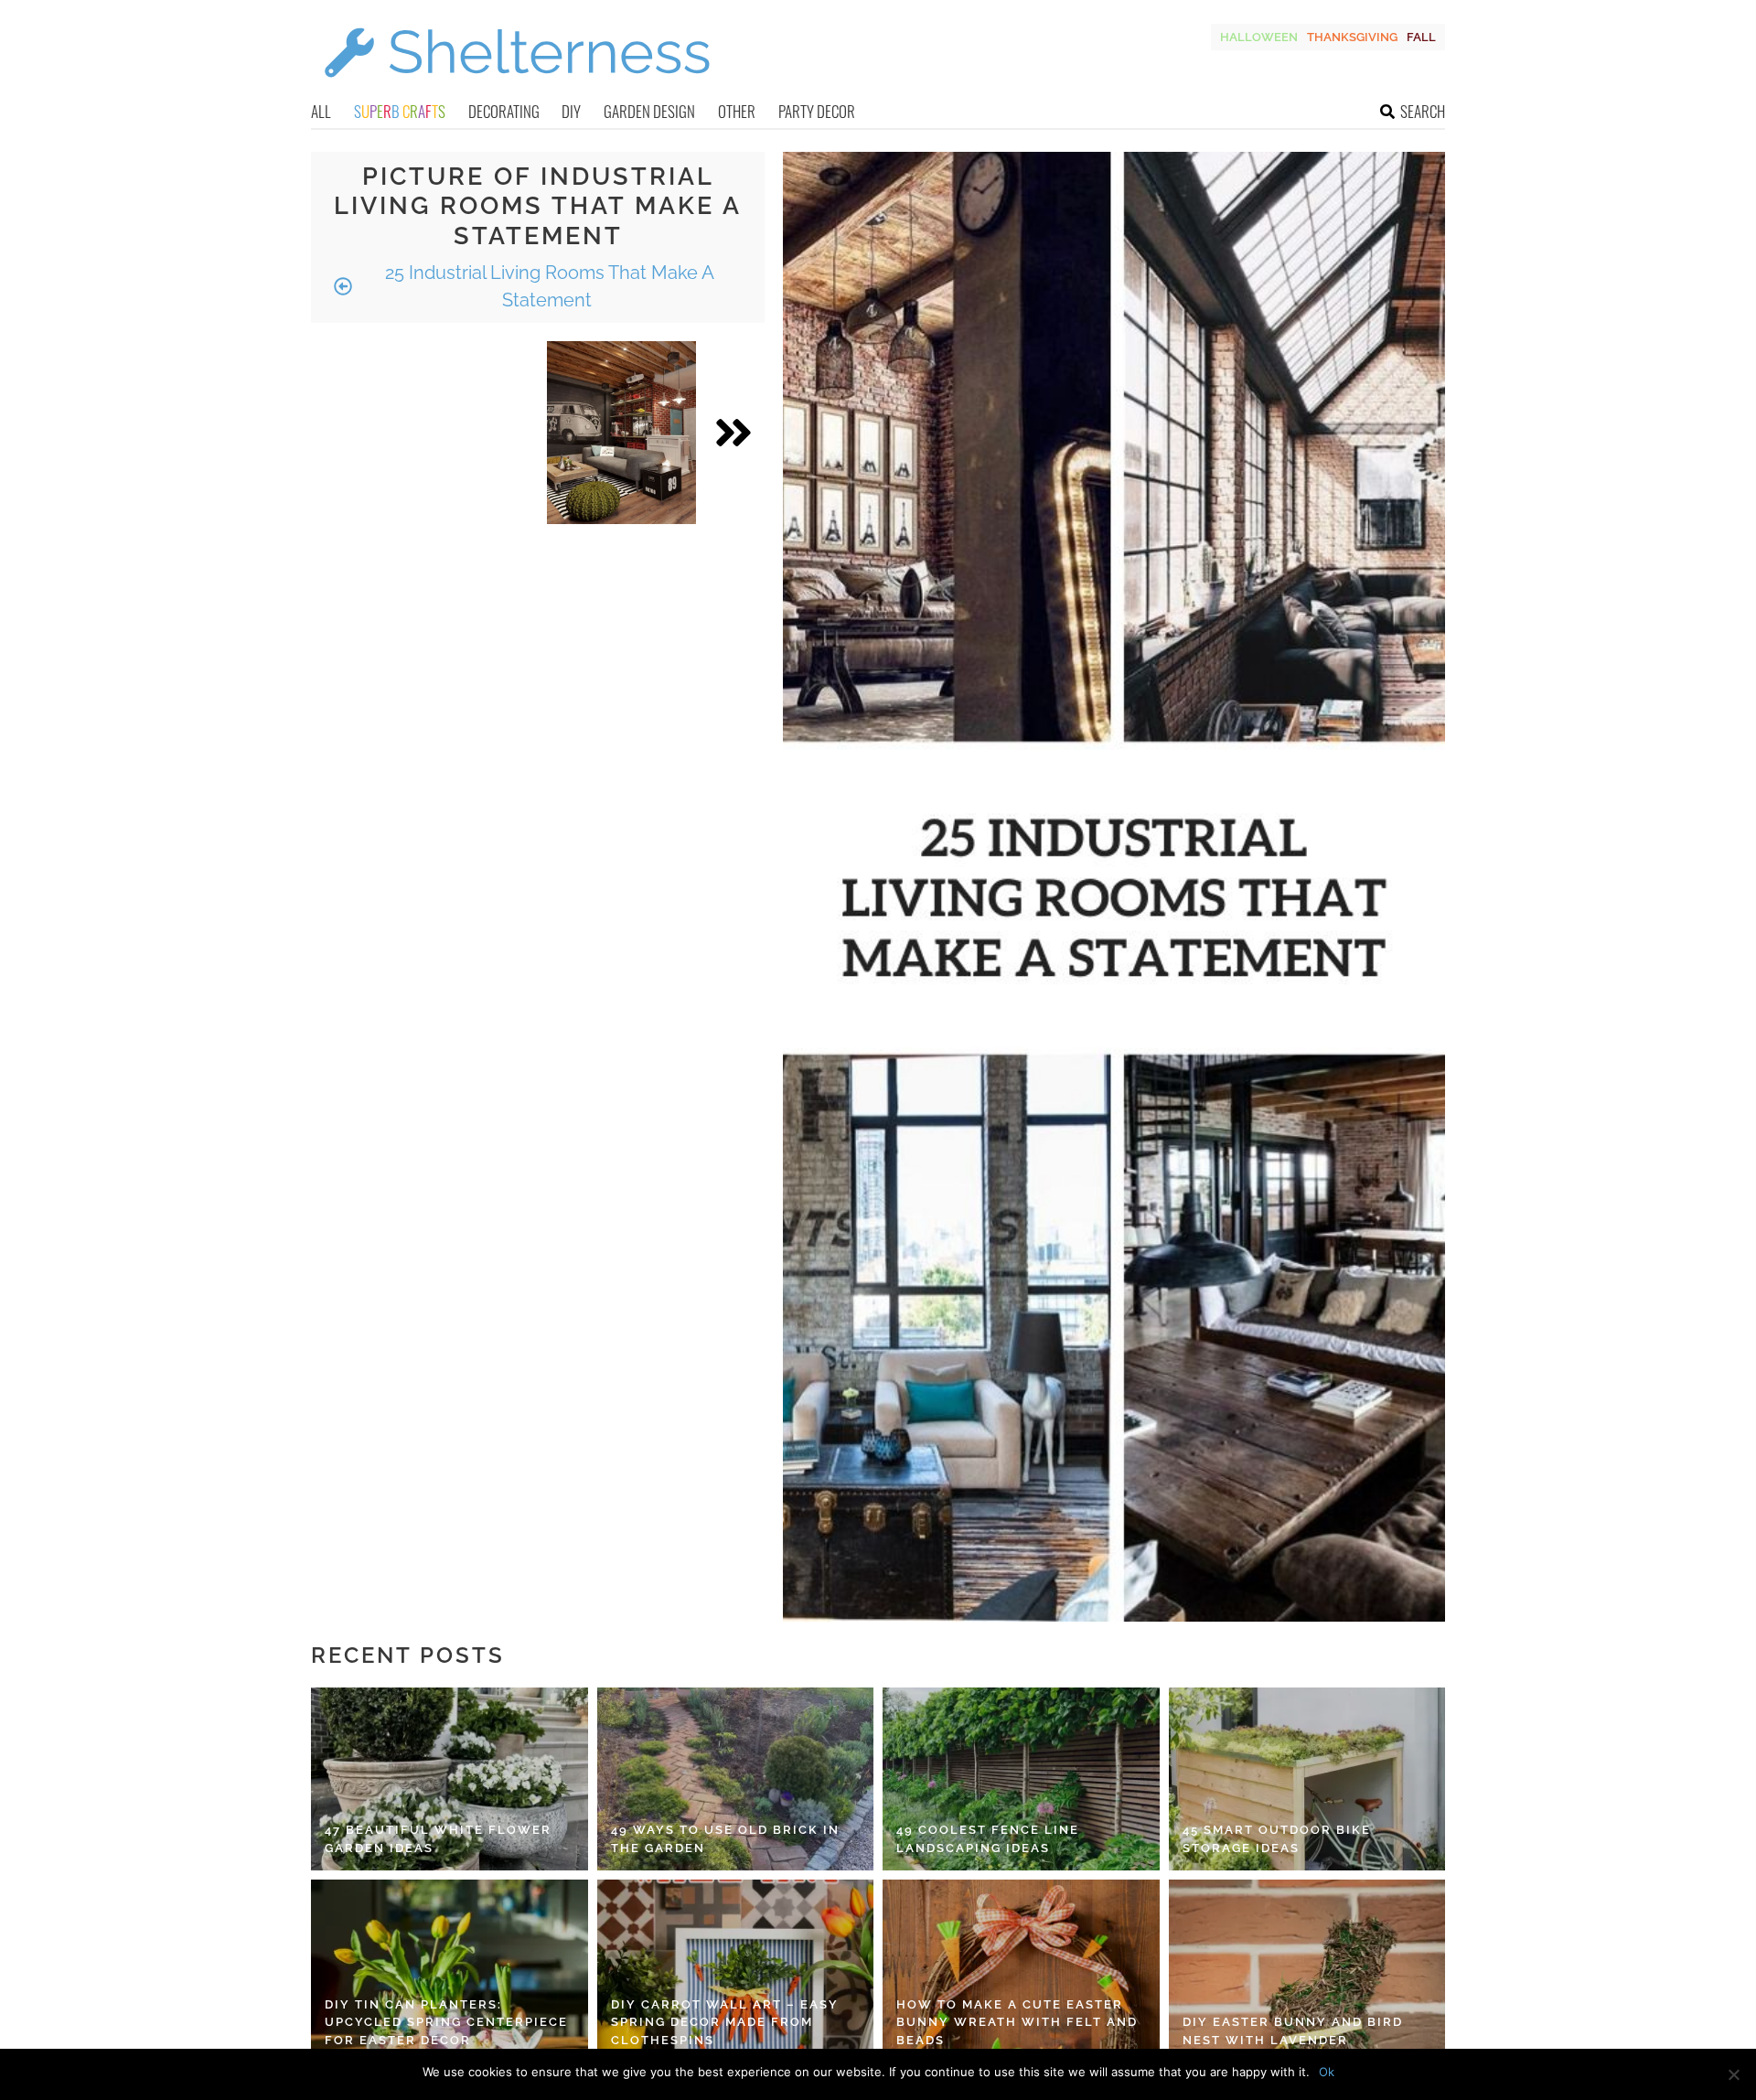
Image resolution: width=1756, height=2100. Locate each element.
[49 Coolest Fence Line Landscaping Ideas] (1021, 1779)
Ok (1327, 2072)
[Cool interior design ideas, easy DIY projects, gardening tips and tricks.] (517, 88)
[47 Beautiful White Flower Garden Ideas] (450, 1779)
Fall (1421, 37)
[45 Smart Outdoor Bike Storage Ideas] (1307, 1779)
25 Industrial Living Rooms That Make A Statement (547, 286)
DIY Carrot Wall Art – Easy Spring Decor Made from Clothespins (725, 2022)
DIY (571, 111)
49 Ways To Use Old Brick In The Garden (725, 1839)
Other (737, 111)
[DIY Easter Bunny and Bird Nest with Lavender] (1307, 1971)
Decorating (504, 111)
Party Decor (817, 111)
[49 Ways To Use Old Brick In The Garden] (736, 1779)
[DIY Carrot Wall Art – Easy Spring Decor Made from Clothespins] (736, 1971)
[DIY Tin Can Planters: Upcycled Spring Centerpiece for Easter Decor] (450, 1971)
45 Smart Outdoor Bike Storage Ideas (1277, 1839)
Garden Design (649, 111)
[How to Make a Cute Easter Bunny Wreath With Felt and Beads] (1021, 1971)
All (321, 111)
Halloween (1259, 37)
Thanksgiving (1352, 37)
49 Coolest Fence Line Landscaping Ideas (988, 1839)
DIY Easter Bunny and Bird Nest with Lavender (1293, 2031)
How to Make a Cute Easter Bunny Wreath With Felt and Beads (1017, 2022)
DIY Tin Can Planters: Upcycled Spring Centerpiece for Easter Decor (446, 2022)
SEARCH (1423, 111)
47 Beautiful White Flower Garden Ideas (438, 1839)
